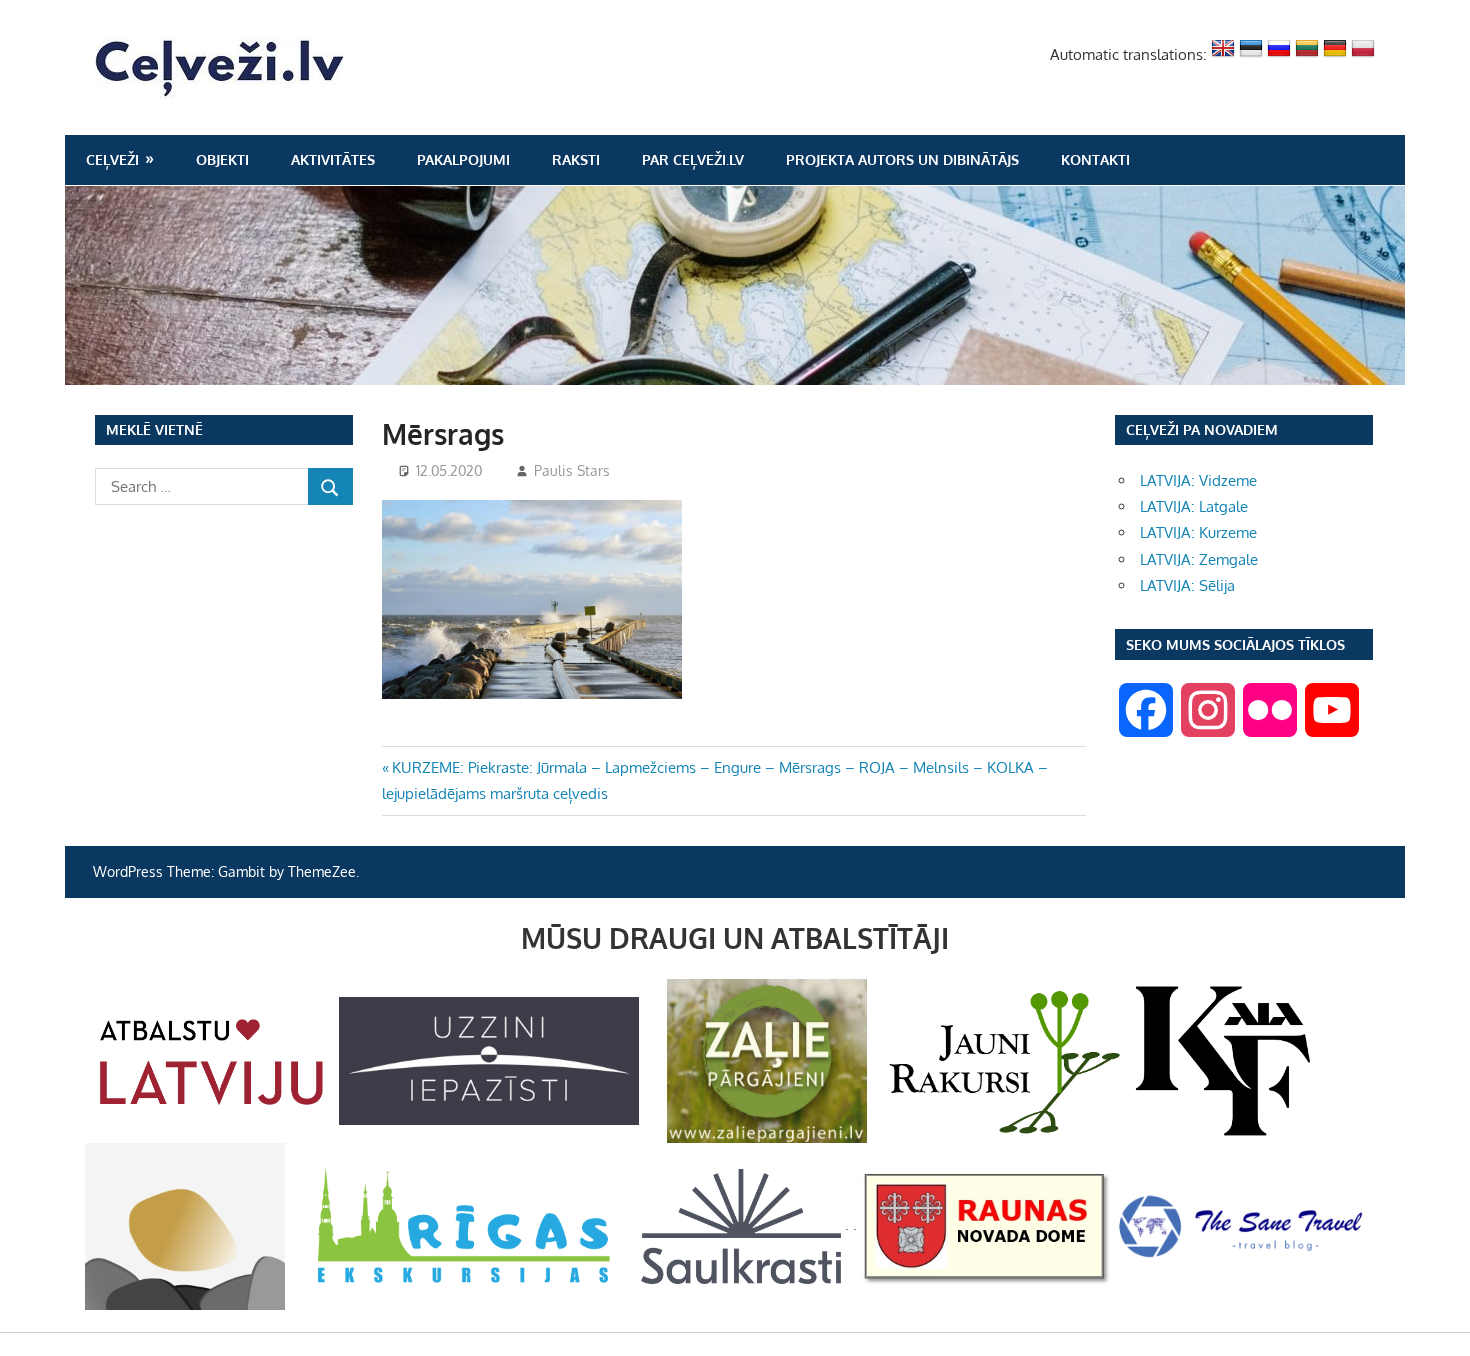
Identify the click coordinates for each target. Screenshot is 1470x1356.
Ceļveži (112, 159)
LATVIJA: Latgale (1194, 506)
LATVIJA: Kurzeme (1198, 532)
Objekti (222, 159)
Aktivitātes (333, 159)
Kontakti (1095, 159)
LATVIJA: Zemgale (1199, 559)
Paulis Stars (572, 470)
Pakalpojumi (463, 159)
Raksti (576, 159)
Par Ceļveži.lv (693, 159)
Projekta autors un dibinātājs (902, 159)
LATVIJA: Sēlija (1187, 585)
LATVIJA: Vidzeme (1198, 480)
